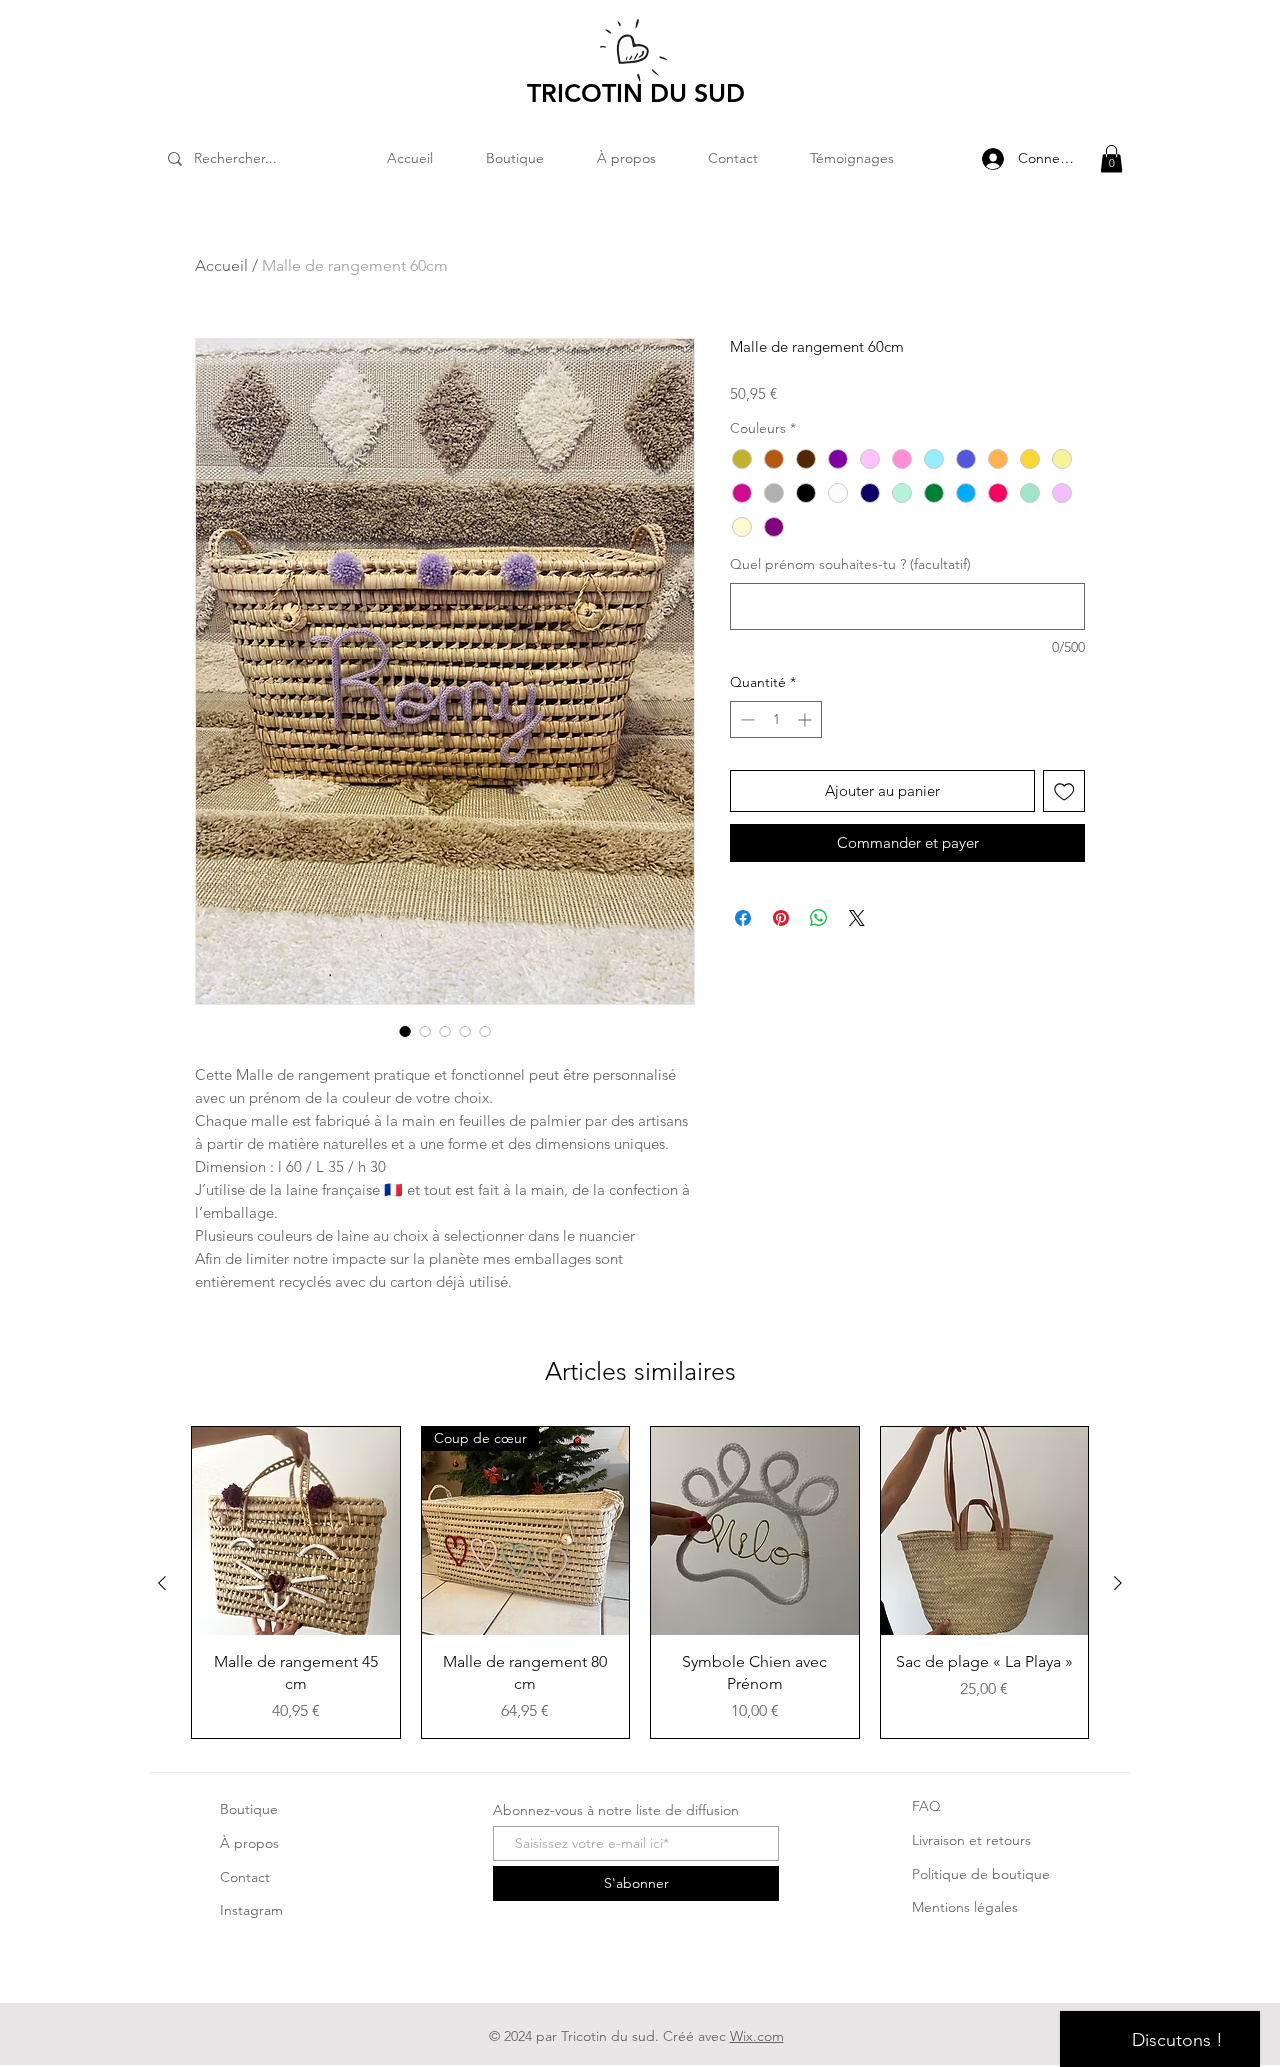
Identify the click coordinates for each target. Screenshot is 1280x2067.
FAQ (926, 1806)
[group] (640, 1582)
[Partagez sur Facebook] (743, 918)
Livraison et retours (971, 1840)
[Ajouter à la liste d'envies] (1064, 791)
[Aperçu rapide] (296, 1531)
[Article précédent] (162, 1583)
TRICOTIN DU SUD (636, 93)
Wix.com (757, 2036)
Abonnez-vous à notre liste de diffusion (616, 1810)
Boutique (249, 1809)
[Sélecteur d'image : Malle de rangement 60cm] (405, 1031)
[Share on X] (857, 918)
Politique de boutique (981, 1874)
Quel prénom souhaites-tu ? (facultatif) (850, 564)
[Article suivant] (1118, 1583)
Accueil (221, 265)
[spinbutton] (776, 719)
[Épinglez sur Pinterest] (781, 918)
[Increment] (806, 719)
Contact (245, 1877)
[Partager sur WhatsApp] (819, 918)
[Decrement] (745, 719)
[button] (1111, 158)
